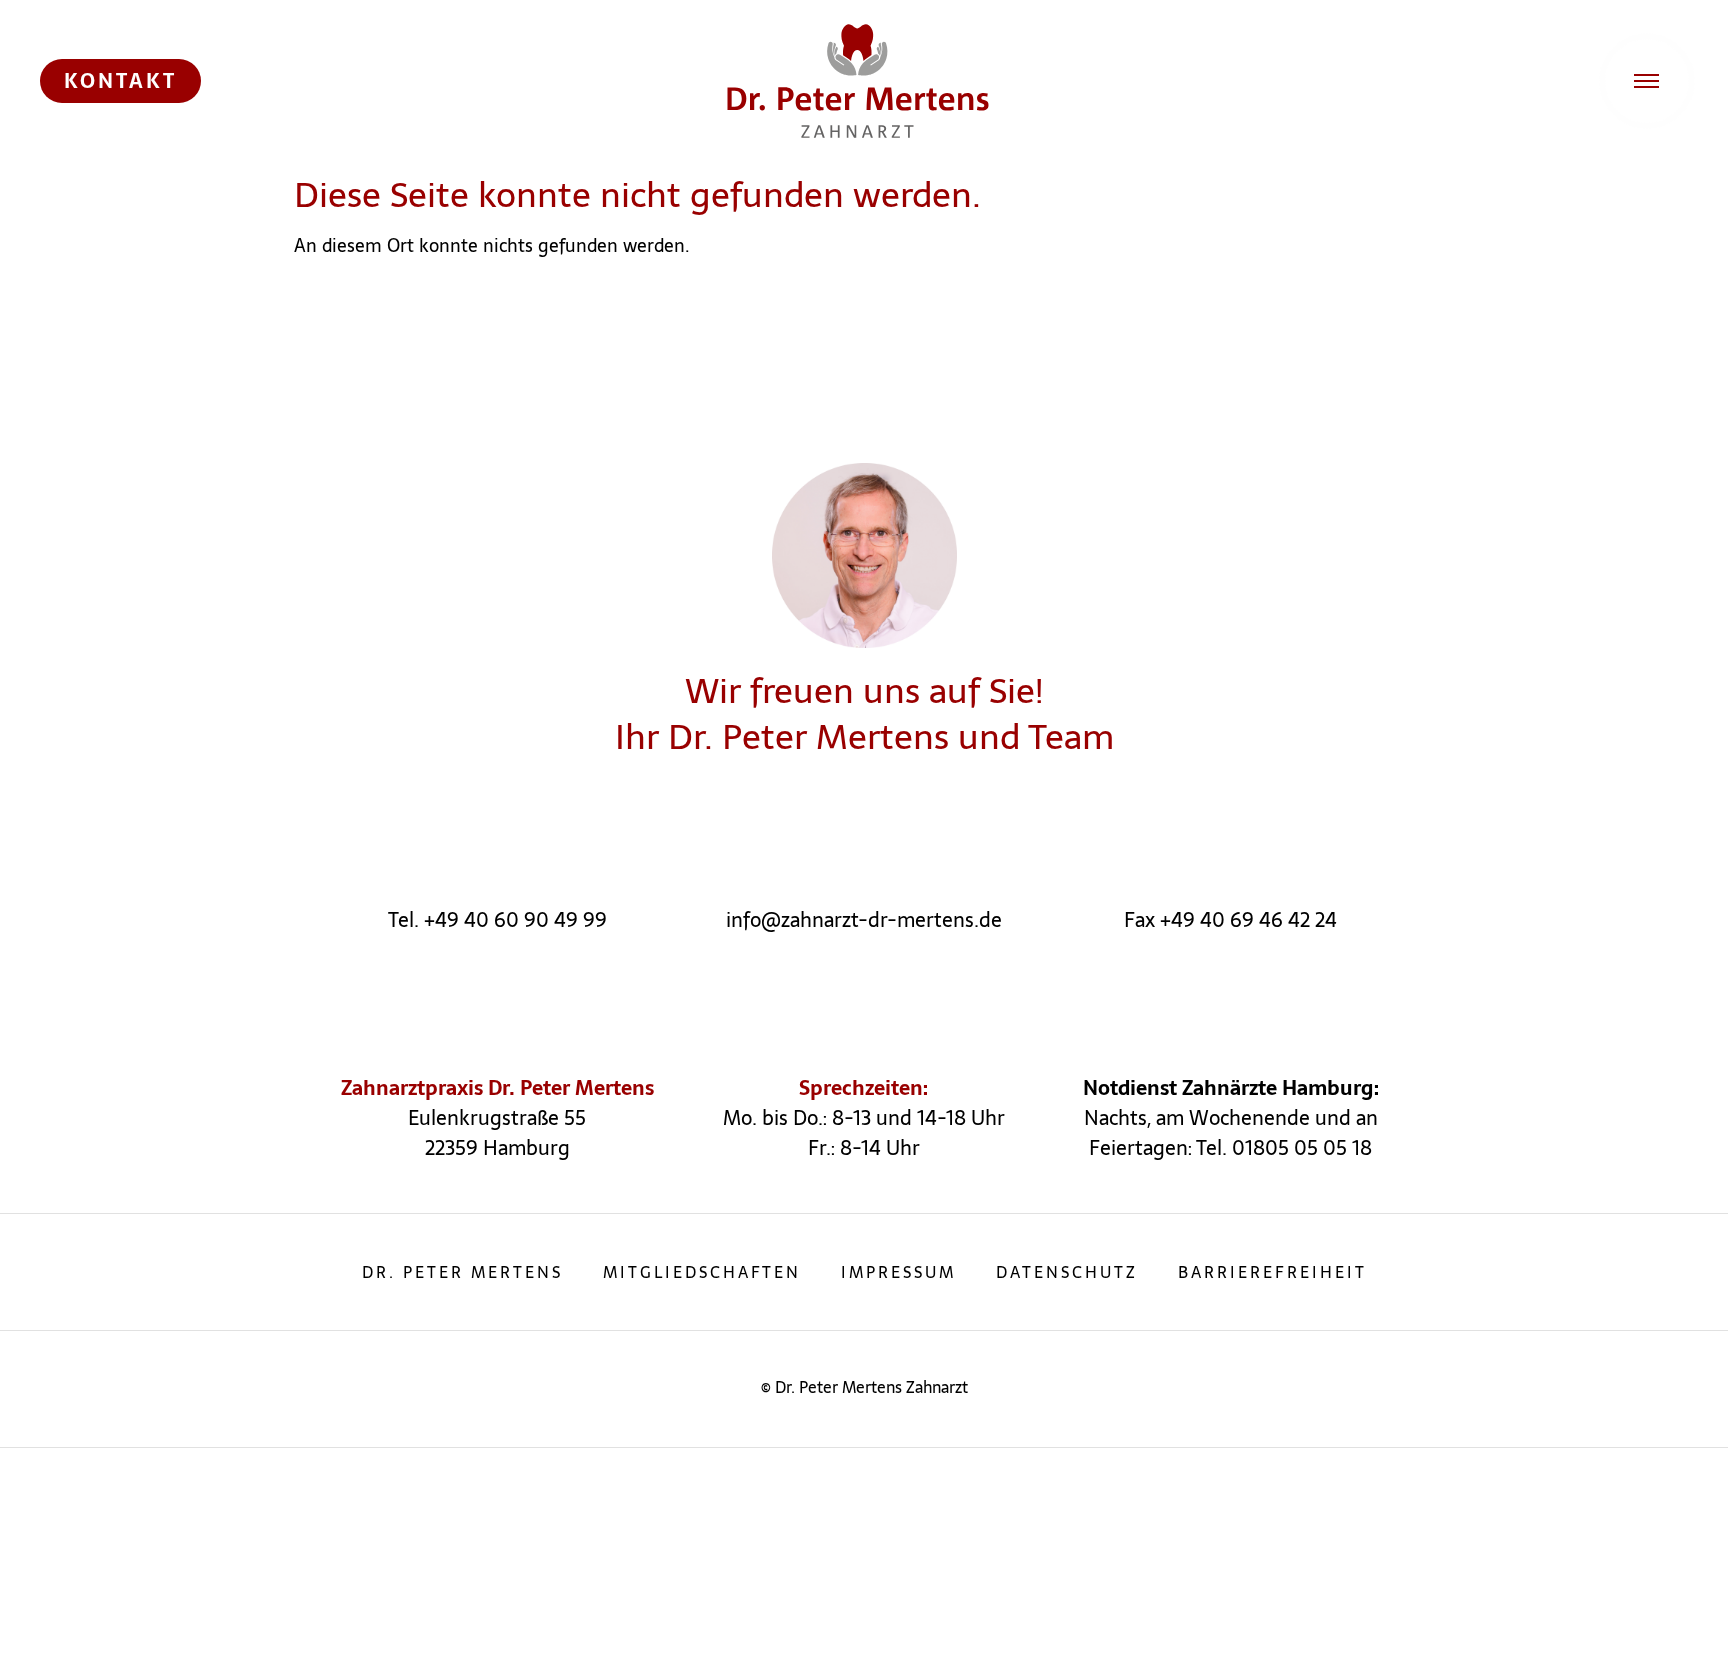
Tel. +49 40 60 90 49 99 (497, 920)
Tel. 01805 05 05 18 (1284, 1148)
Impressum (898, 1272)
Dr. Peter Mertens (462, 1272)
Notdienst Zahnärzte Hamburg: (1231, 1088)
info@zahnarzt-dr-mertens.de (864, 920)
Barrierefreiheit (1272, 1272)
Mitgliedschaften (702, 1272)
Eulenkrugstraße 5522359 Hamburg (497, 1133)
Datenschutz (1067, 1272)
